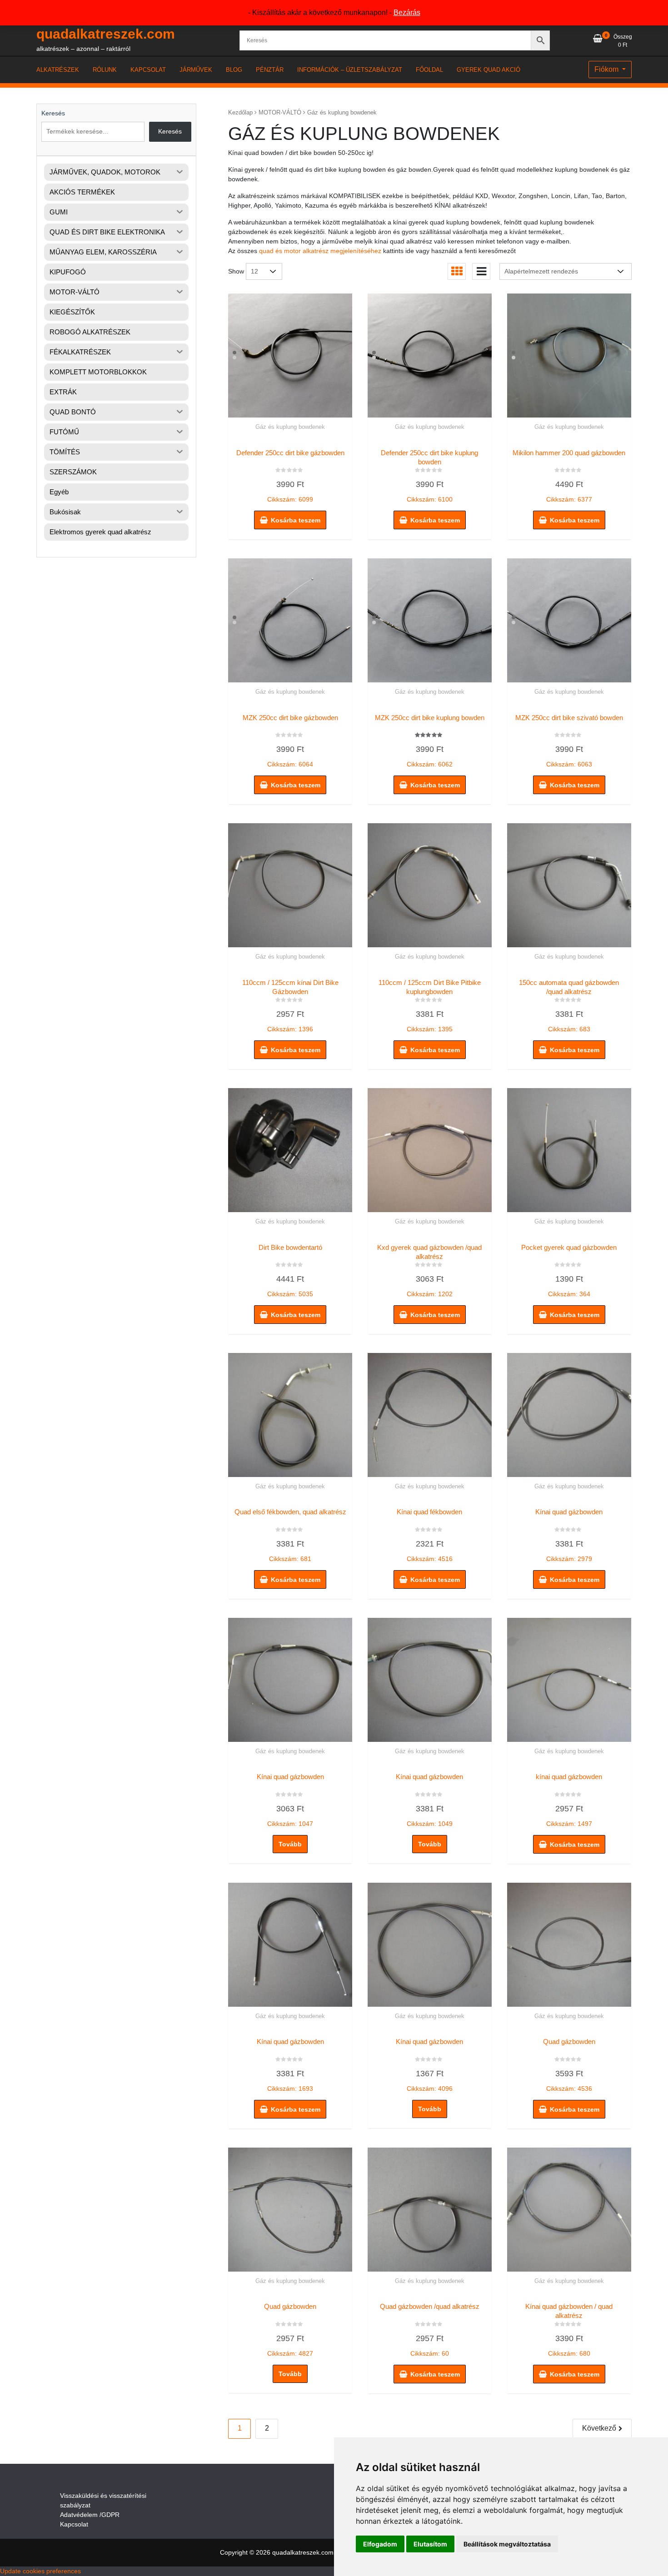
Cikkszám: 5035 (290, 1271)
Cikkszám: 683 (569, 1006)
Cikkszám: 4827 (290, 2330)
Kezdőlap (240, 112)
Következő (599, 2428)
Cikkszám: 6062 (430, 741)
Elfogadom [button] (380, 2544)
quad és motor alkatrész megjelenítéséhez (320, 251)
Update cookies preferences (40, 2571)
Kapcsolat (74, 2524)
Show (236, 271)
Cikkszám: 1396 (290, 1006)
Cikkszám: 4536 (569, 2065)
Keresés (53, 113)
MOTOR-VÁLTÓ (280, 112)
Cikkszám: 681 (290, 1535)
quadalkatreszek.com (106, 34)
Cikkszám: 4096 (429, 2065)
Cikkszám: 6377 (569, 476)
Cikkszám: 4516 (429, 1535)
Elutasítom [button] (430, 2544)
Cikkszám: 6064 (290, 741)
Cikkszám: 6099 (290, 476)
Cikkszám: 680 (569, 2330)
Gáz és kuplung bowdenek (290, 427)
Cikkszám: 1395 (430, 1006)
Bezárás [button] (407, 12)
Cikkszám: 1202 (429, 1271)
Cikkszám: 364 (569, 1271)
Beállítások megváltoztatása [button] (507, 2544)
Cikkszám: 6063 (569, 741)
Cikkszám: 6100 (429, 476)
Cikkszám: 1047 (290, 1800)
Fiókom (607, 69)
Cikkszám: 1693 (290, 2065)
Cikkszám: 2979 (569, 1535)
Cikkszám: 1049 (429, 1800)
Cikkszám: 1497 (569, 1800)
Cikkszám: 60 (430, 2330)
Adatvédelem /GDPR (90, 2515)
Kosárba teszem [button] (296, 520)
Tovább (290, 1844)
